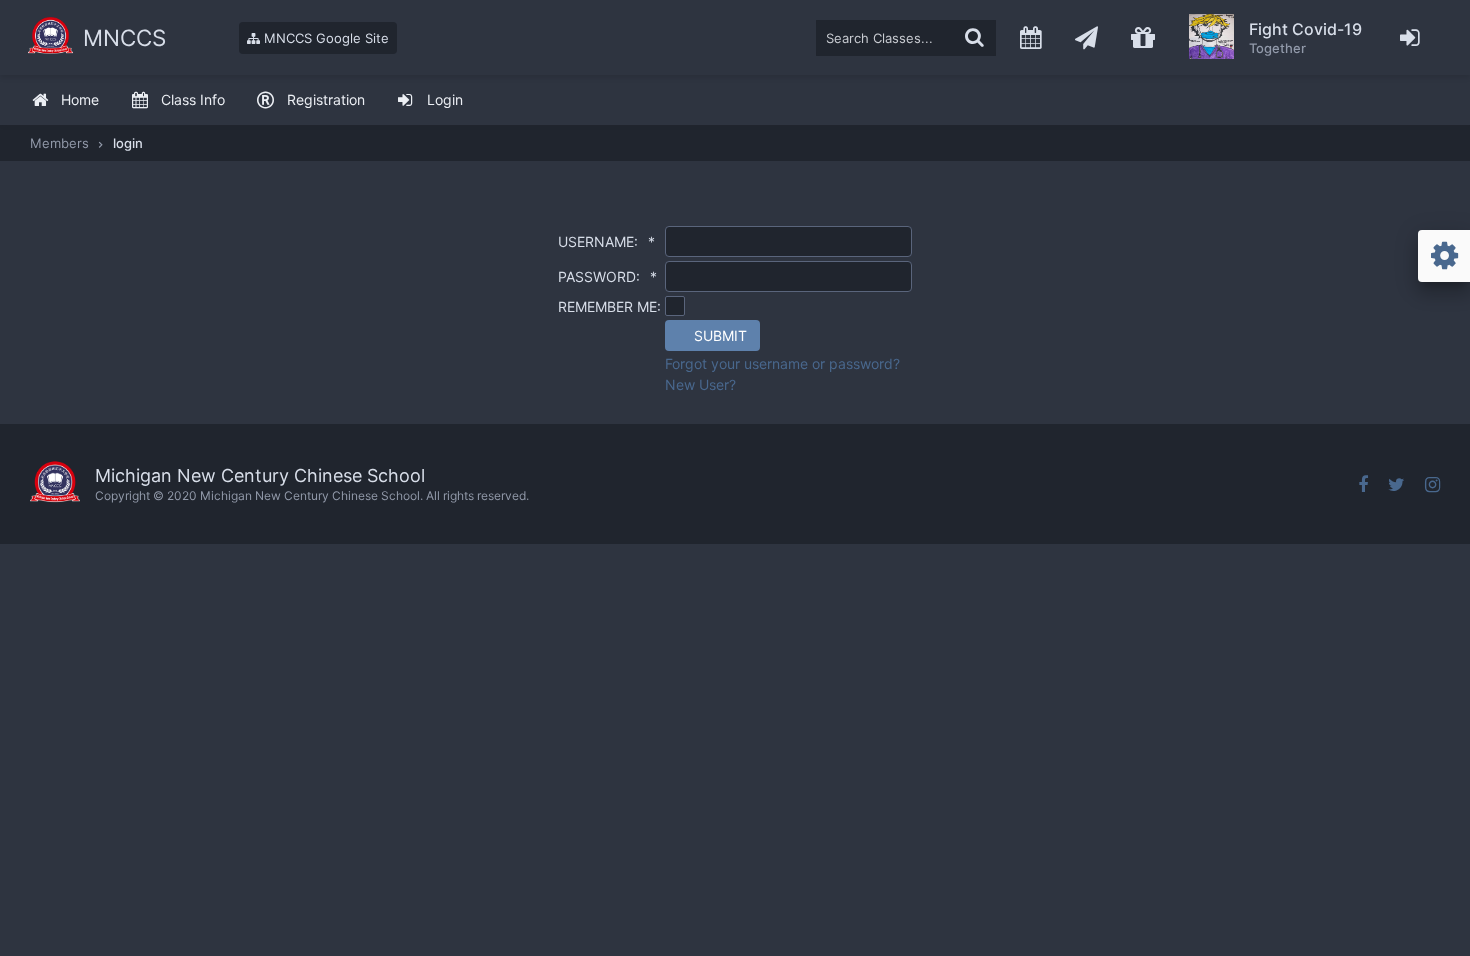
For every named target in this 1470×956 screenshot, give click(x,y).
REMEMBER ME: (609, 306)
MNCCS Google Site (324, 38)
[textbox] (906, 38)
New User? (700, 384)
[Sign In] (1410, 37)
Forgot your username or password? (782, 363)
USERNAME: (606, 241)
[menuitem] (65, 100)
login (128, 143)
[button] (712, 335)
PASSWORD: (607, 276)
